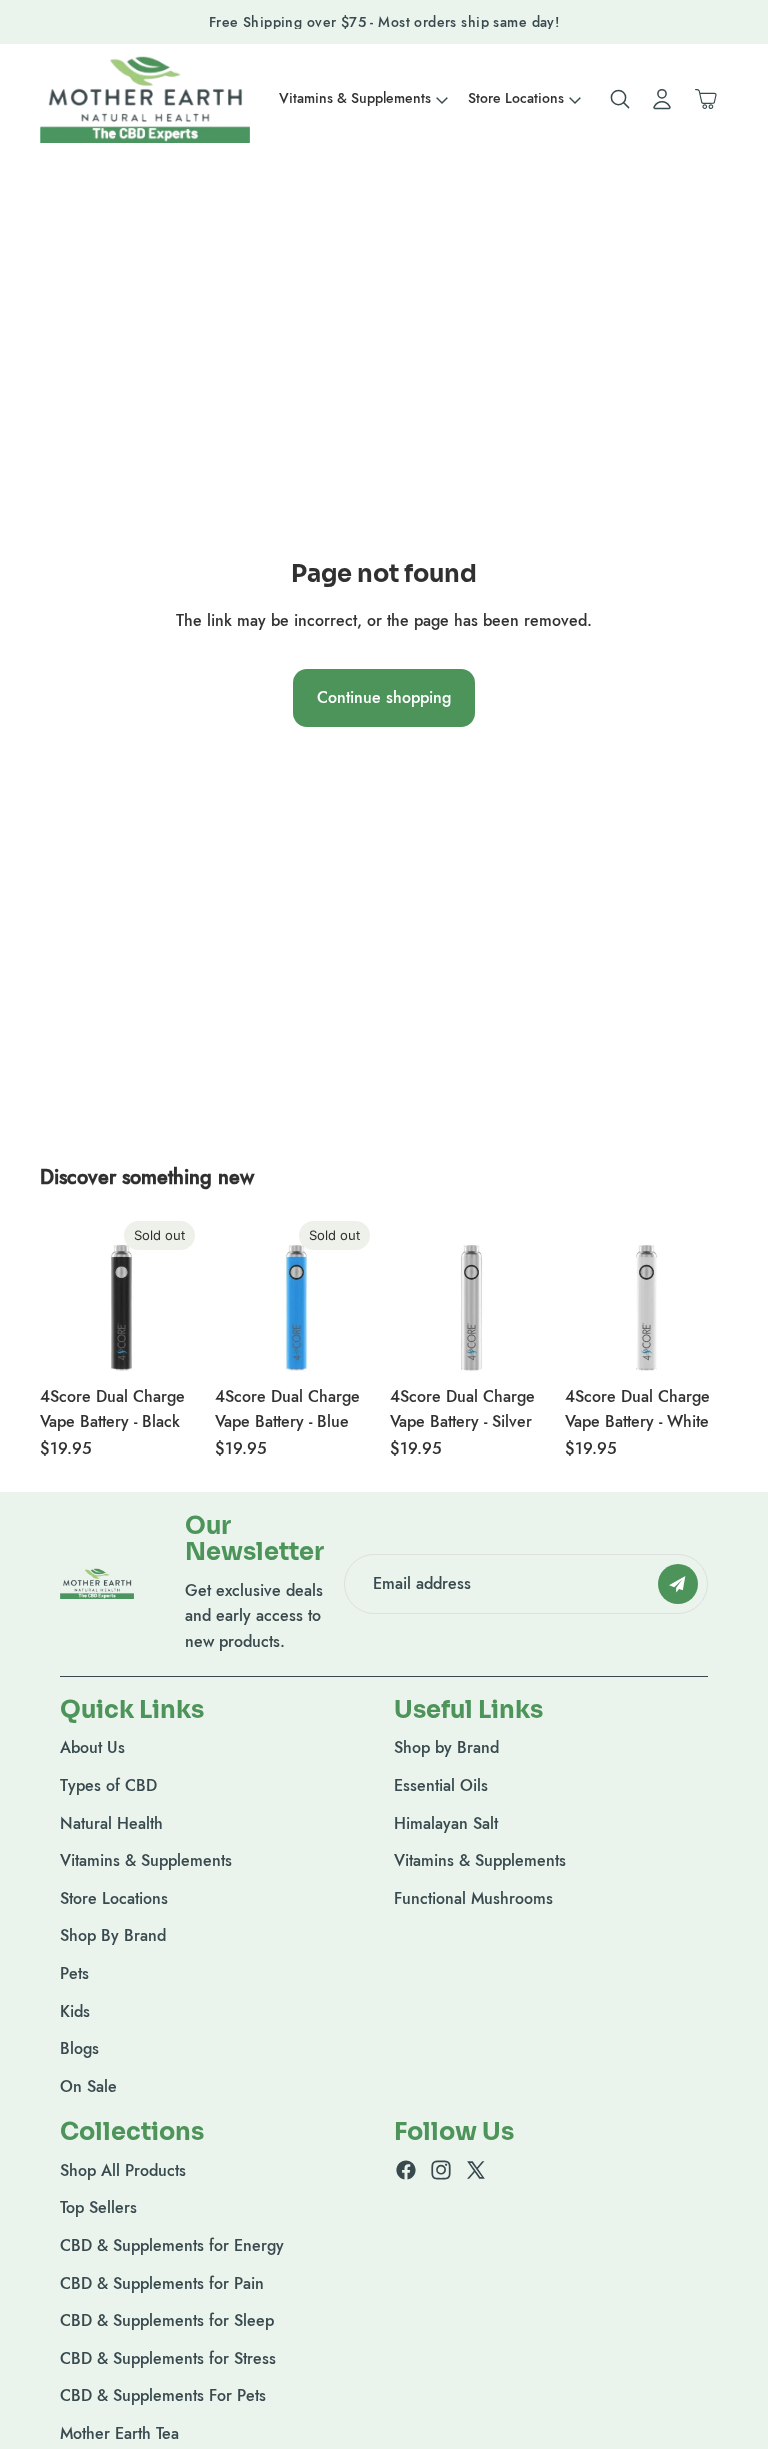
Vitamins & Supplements (146, 1860)
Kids (75, 2011)
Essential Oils (441, 1785)
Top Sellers (98, 2208)
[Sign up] (678, 1584)
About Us (92, 1748)
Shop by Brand (446, 1748)
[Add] (522, 1345)
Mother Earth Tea (119, 2433)
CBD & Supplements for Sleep (167, 2320)
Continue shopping (384, 697)
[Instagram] (441, 2170)
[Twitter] (476, 2170)
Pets (74, 1973)
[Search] (620, 99)
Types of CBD (108, 1785)
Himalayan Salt (446, 1823)
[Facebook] (406, 2170)
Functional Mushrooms (473, 1898)
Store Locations (114, 1898)
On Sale (88, 2086)
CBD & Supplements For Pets (163, 2396)
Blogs (79, 2048)
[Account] (662, 99)
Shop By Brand (113, 1936)
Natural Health (111, 1823)
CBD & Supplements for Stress (168, 2358)
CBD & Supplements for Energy (172, 2245)
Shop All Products (123, 2170)
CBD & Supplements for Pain (162, 2283)
